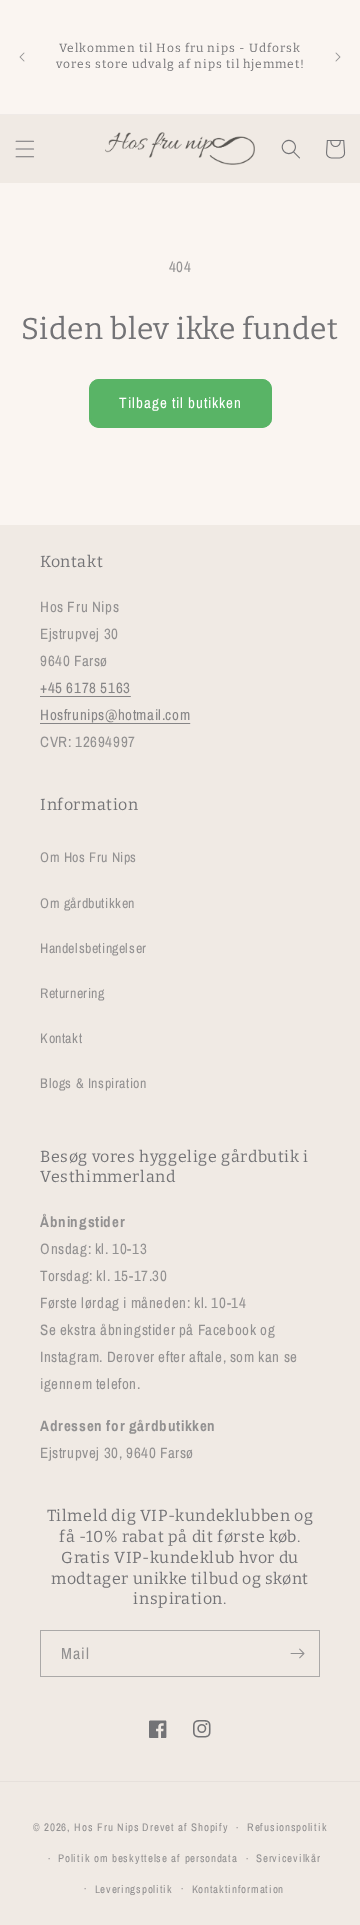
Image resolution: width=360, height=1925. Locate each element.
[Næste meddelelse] (338, 57)
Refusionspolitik (287, 1827)
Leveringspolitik (134, 1889)
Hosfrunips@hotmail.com (115, 714)
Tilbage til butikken (180, 402)
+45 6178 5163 (85, 687)
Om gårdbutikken (87, 903)
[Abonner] (297, 1653)
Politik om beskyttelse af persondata (147, 1858)
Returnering (72, 993)
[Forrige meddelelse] (22, 57)
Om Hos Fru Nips (88, 857)
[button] (25, 149)
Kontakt (61, 1038)
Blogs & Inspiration (93, 1083)
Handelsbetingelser (93, 948)
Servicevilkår (288, 1858)
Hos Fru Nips (106, 1827)
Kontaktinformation (238, 1889)
